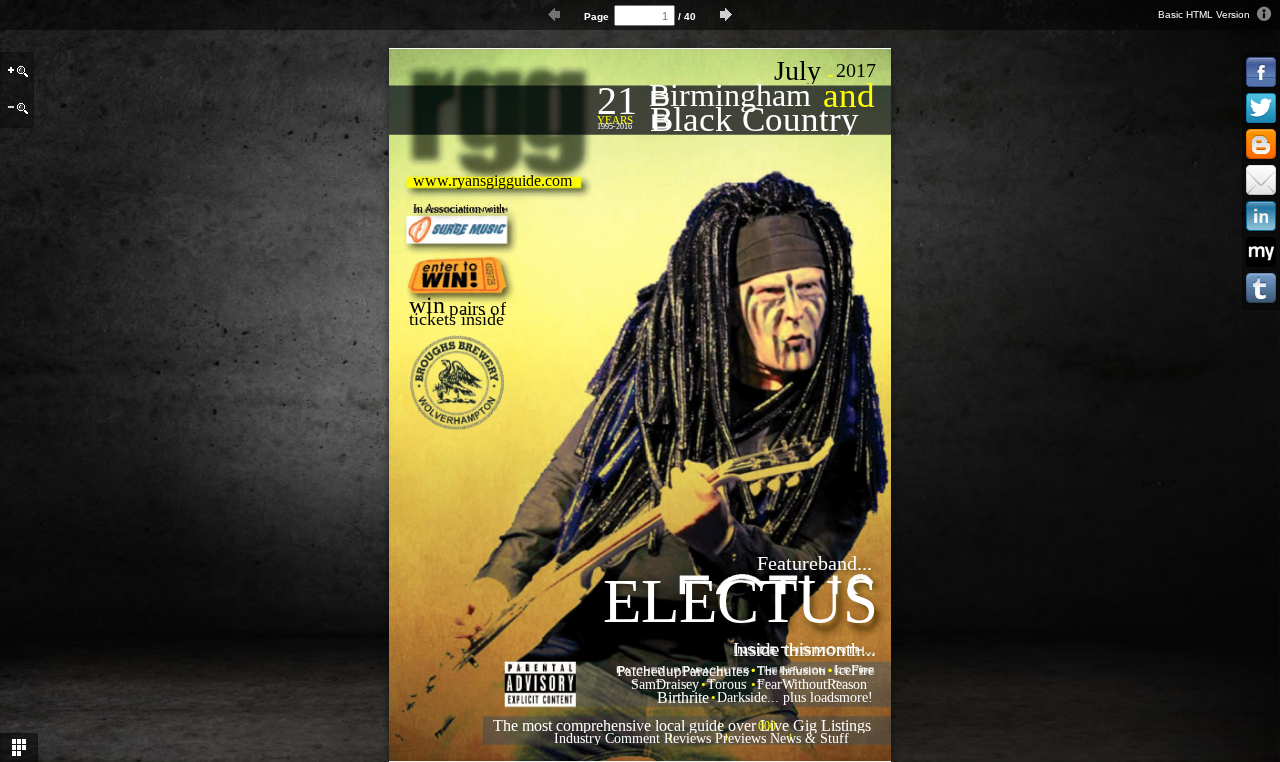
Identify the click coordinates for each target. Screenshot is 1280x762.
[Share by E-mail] (1261, 181)
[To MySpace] (1261, 253)
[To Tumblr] (1261, 289)
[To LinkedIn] (1261, 217)
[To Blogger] (1261, 145)
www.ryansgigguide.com (492, 180)
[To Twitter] (1261, 109)
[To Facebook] (1261, 73)
